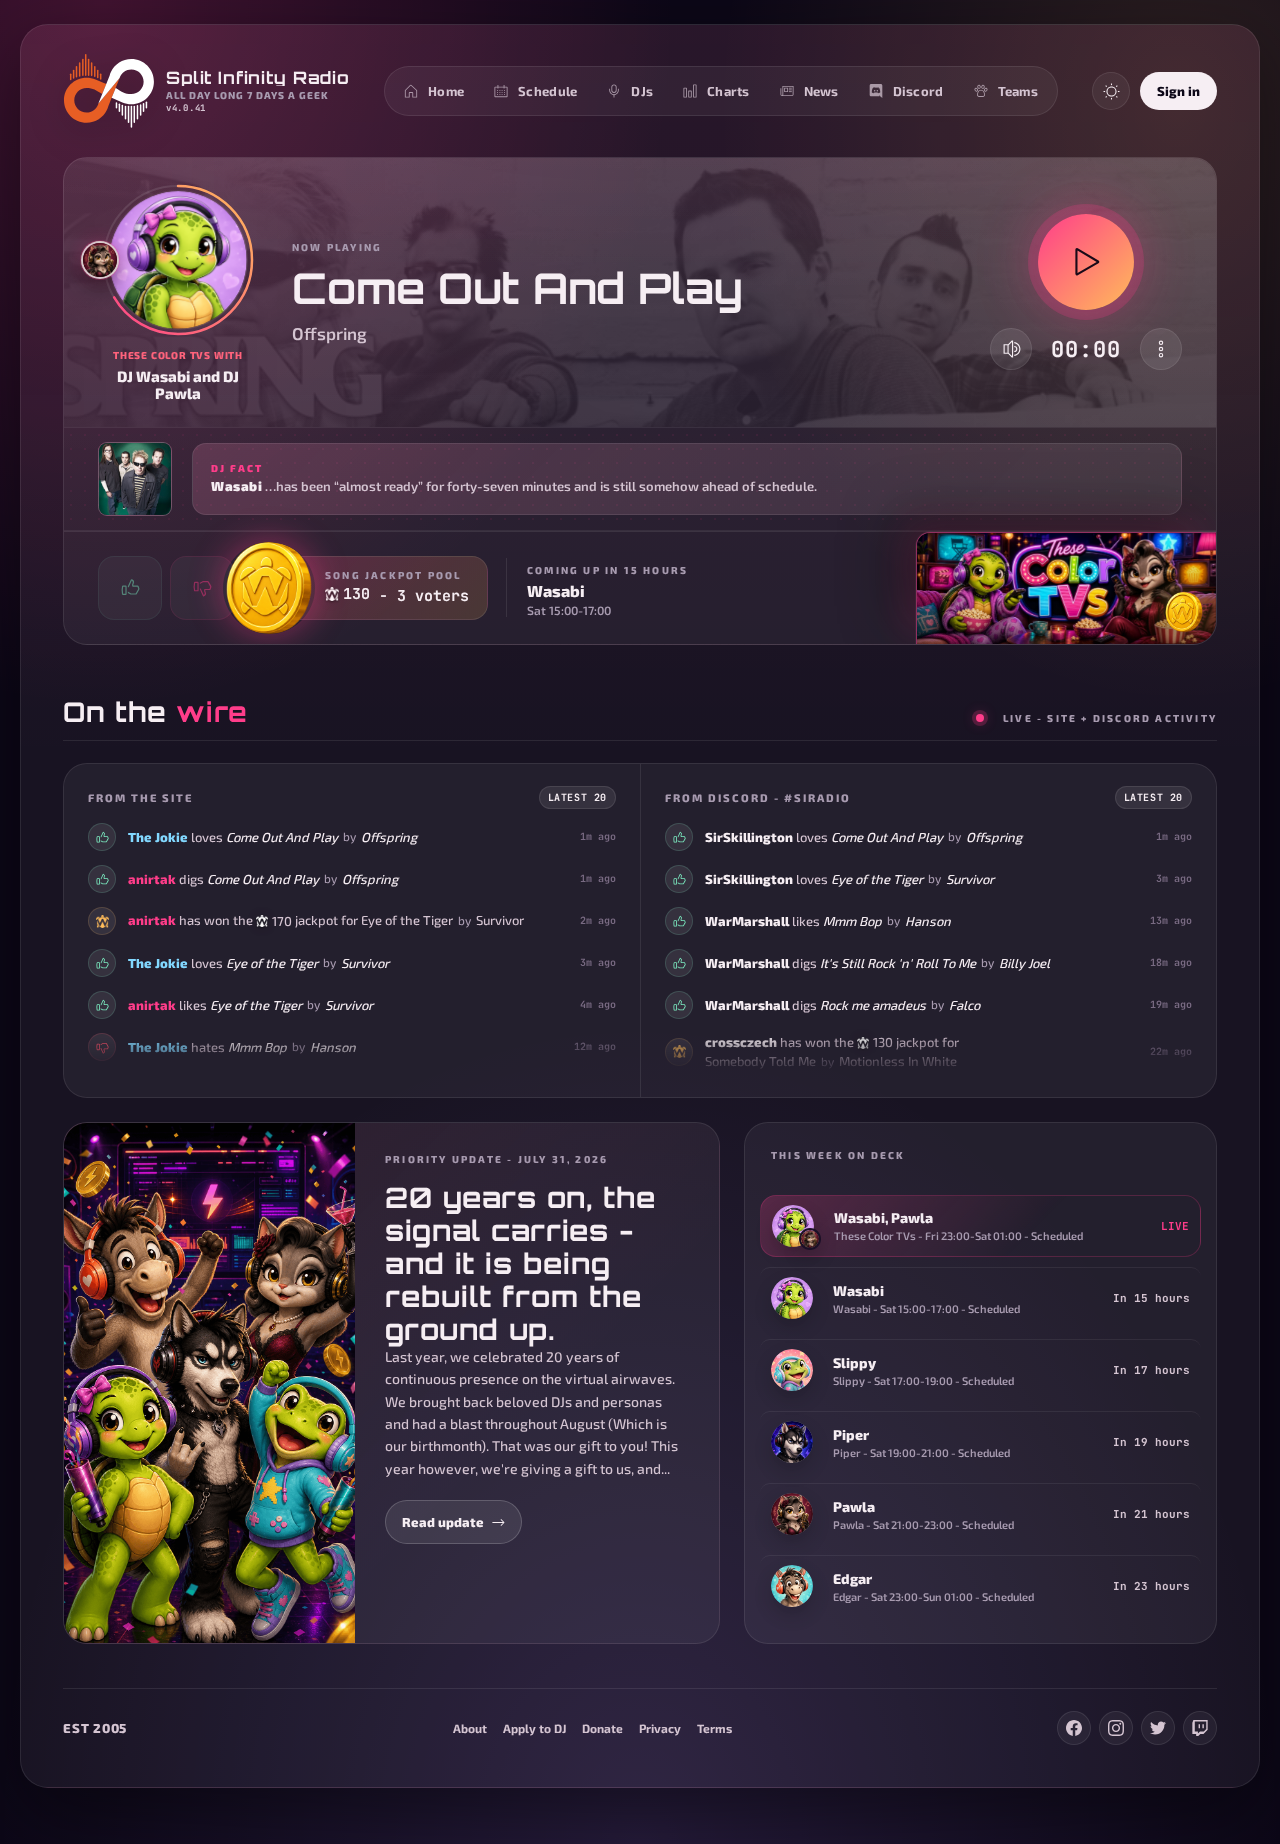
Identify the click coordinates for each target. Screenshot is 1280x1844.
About (470, 1728)
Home (446, 91)
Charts (728, 91)
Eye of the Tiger (407, 920)
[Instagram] (1116, 1728)
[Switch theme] (1111, 91)
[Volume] (1012, 349)
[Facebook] (1074, 1728)
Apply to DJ (534, 1728)
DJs (642, 91)
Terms (714, 1728)
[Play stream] (1086, 262)
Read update (443, 1522)
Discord (918, 91)
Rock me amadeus (873, 1004)
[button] (640, 479)
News (821, 91)
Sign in (1178, 91)
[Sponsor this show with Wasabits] (1184, 612)
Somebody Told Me (760, 1061)
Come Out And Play (282, 836)
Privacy (660, 1728)
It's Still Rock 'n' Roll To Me (898, 962)
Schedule (547, 91)
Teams (1018, 91)
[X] (1158, 1728)
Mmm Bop (257, 1046)
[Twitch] (1200, 1728)
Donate (602, 1728)
